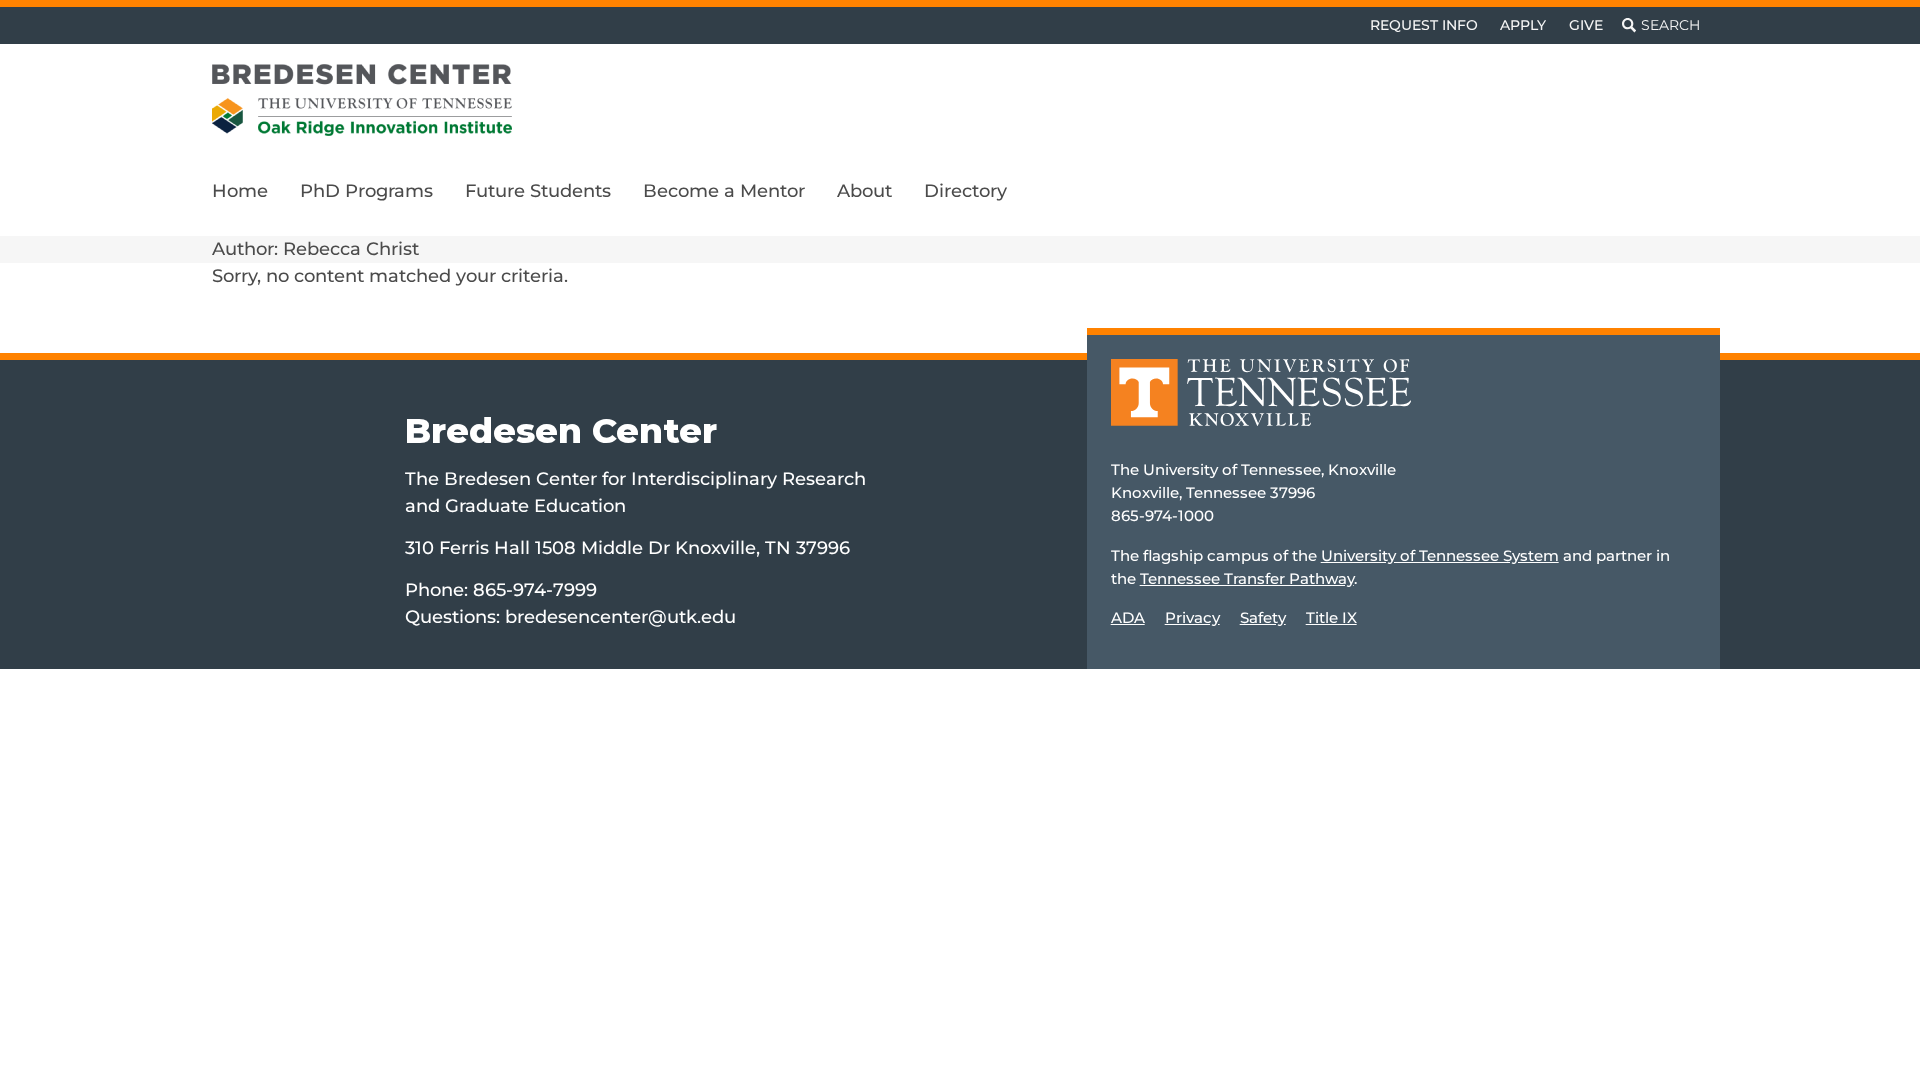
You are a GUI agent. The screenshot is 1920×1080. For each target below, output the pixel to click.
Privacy (1192, 617)
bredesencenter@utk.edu (620, 617)
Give (1586, 25)
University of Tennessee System (1440, 555)
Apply (1523, 25)
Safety (1263, 617)
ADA (1128, 617)
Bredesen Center (561, 430)
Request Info (1424, 25)
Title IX (1331, 617)
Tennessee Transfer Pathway (1247, 578)
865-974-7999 (535, 590)
